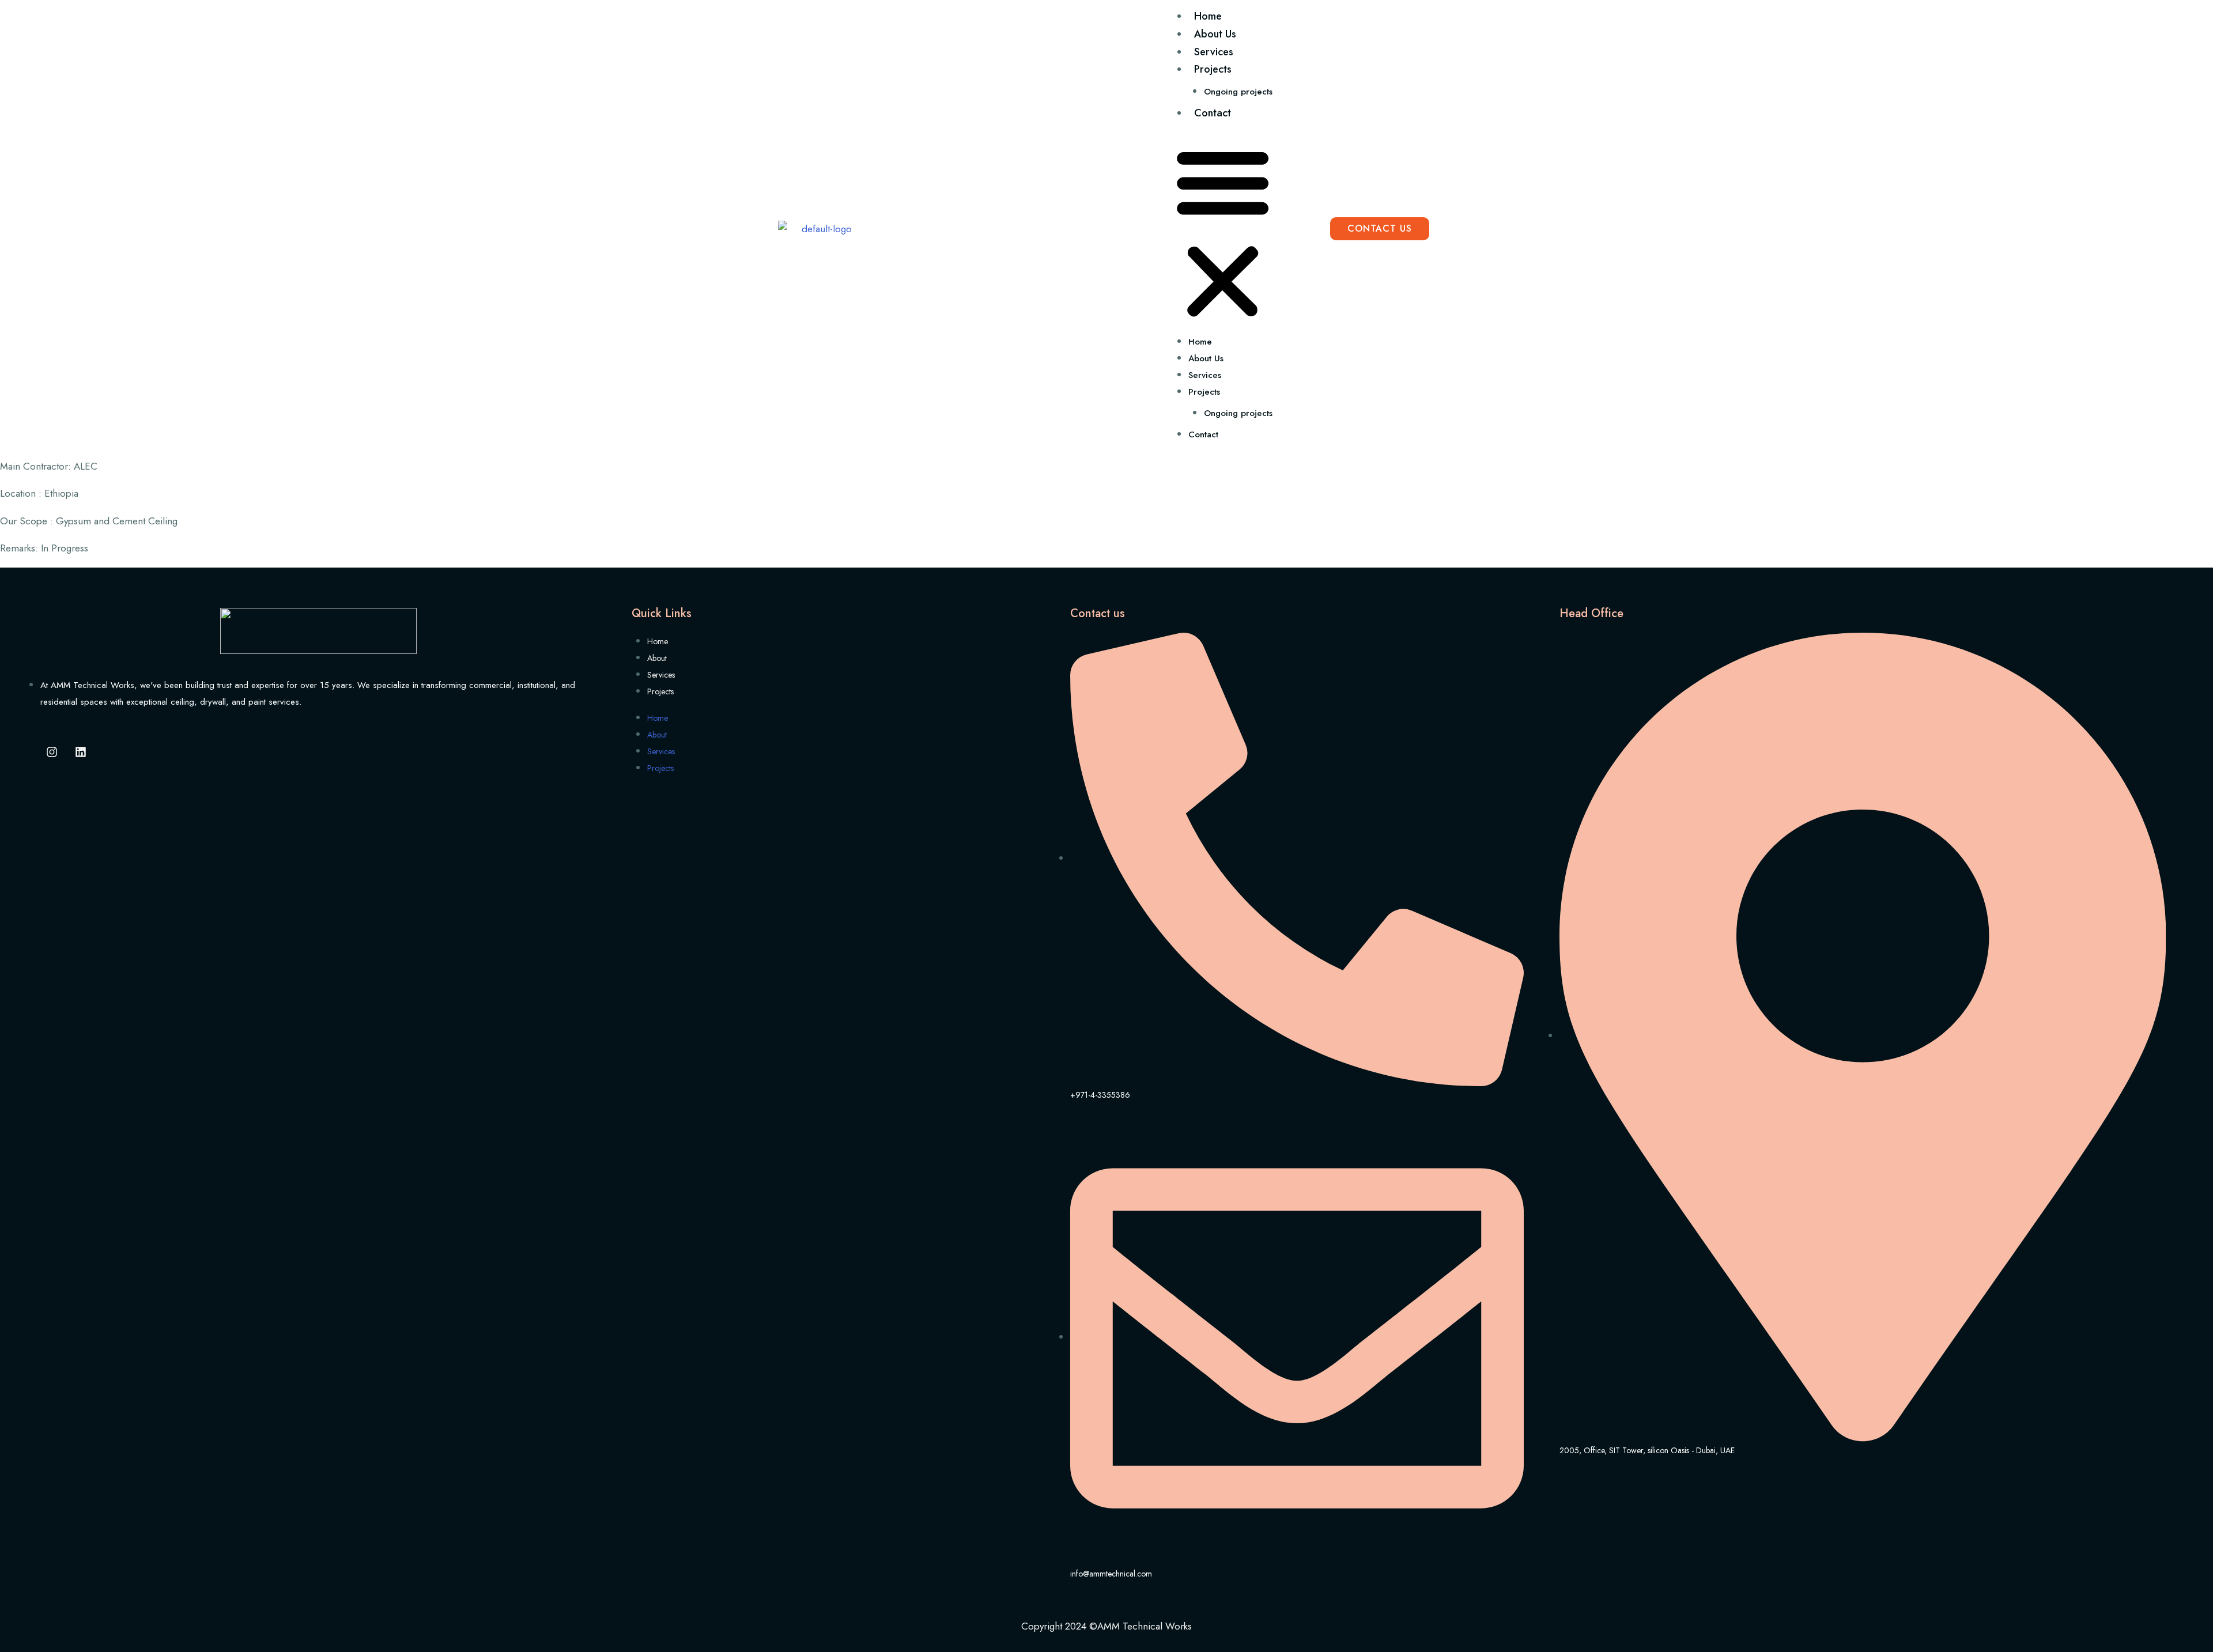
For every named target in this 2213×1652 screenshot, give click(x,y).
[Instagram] (52, 752)
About (657, 658)
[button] (1223, 231)
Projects (1213, 69)
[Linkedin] (81, 752)
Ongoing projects (1238, 92)
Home (1208, 16)
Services (1214, 52)
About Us (1215, 34)
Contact (1213, 113)
